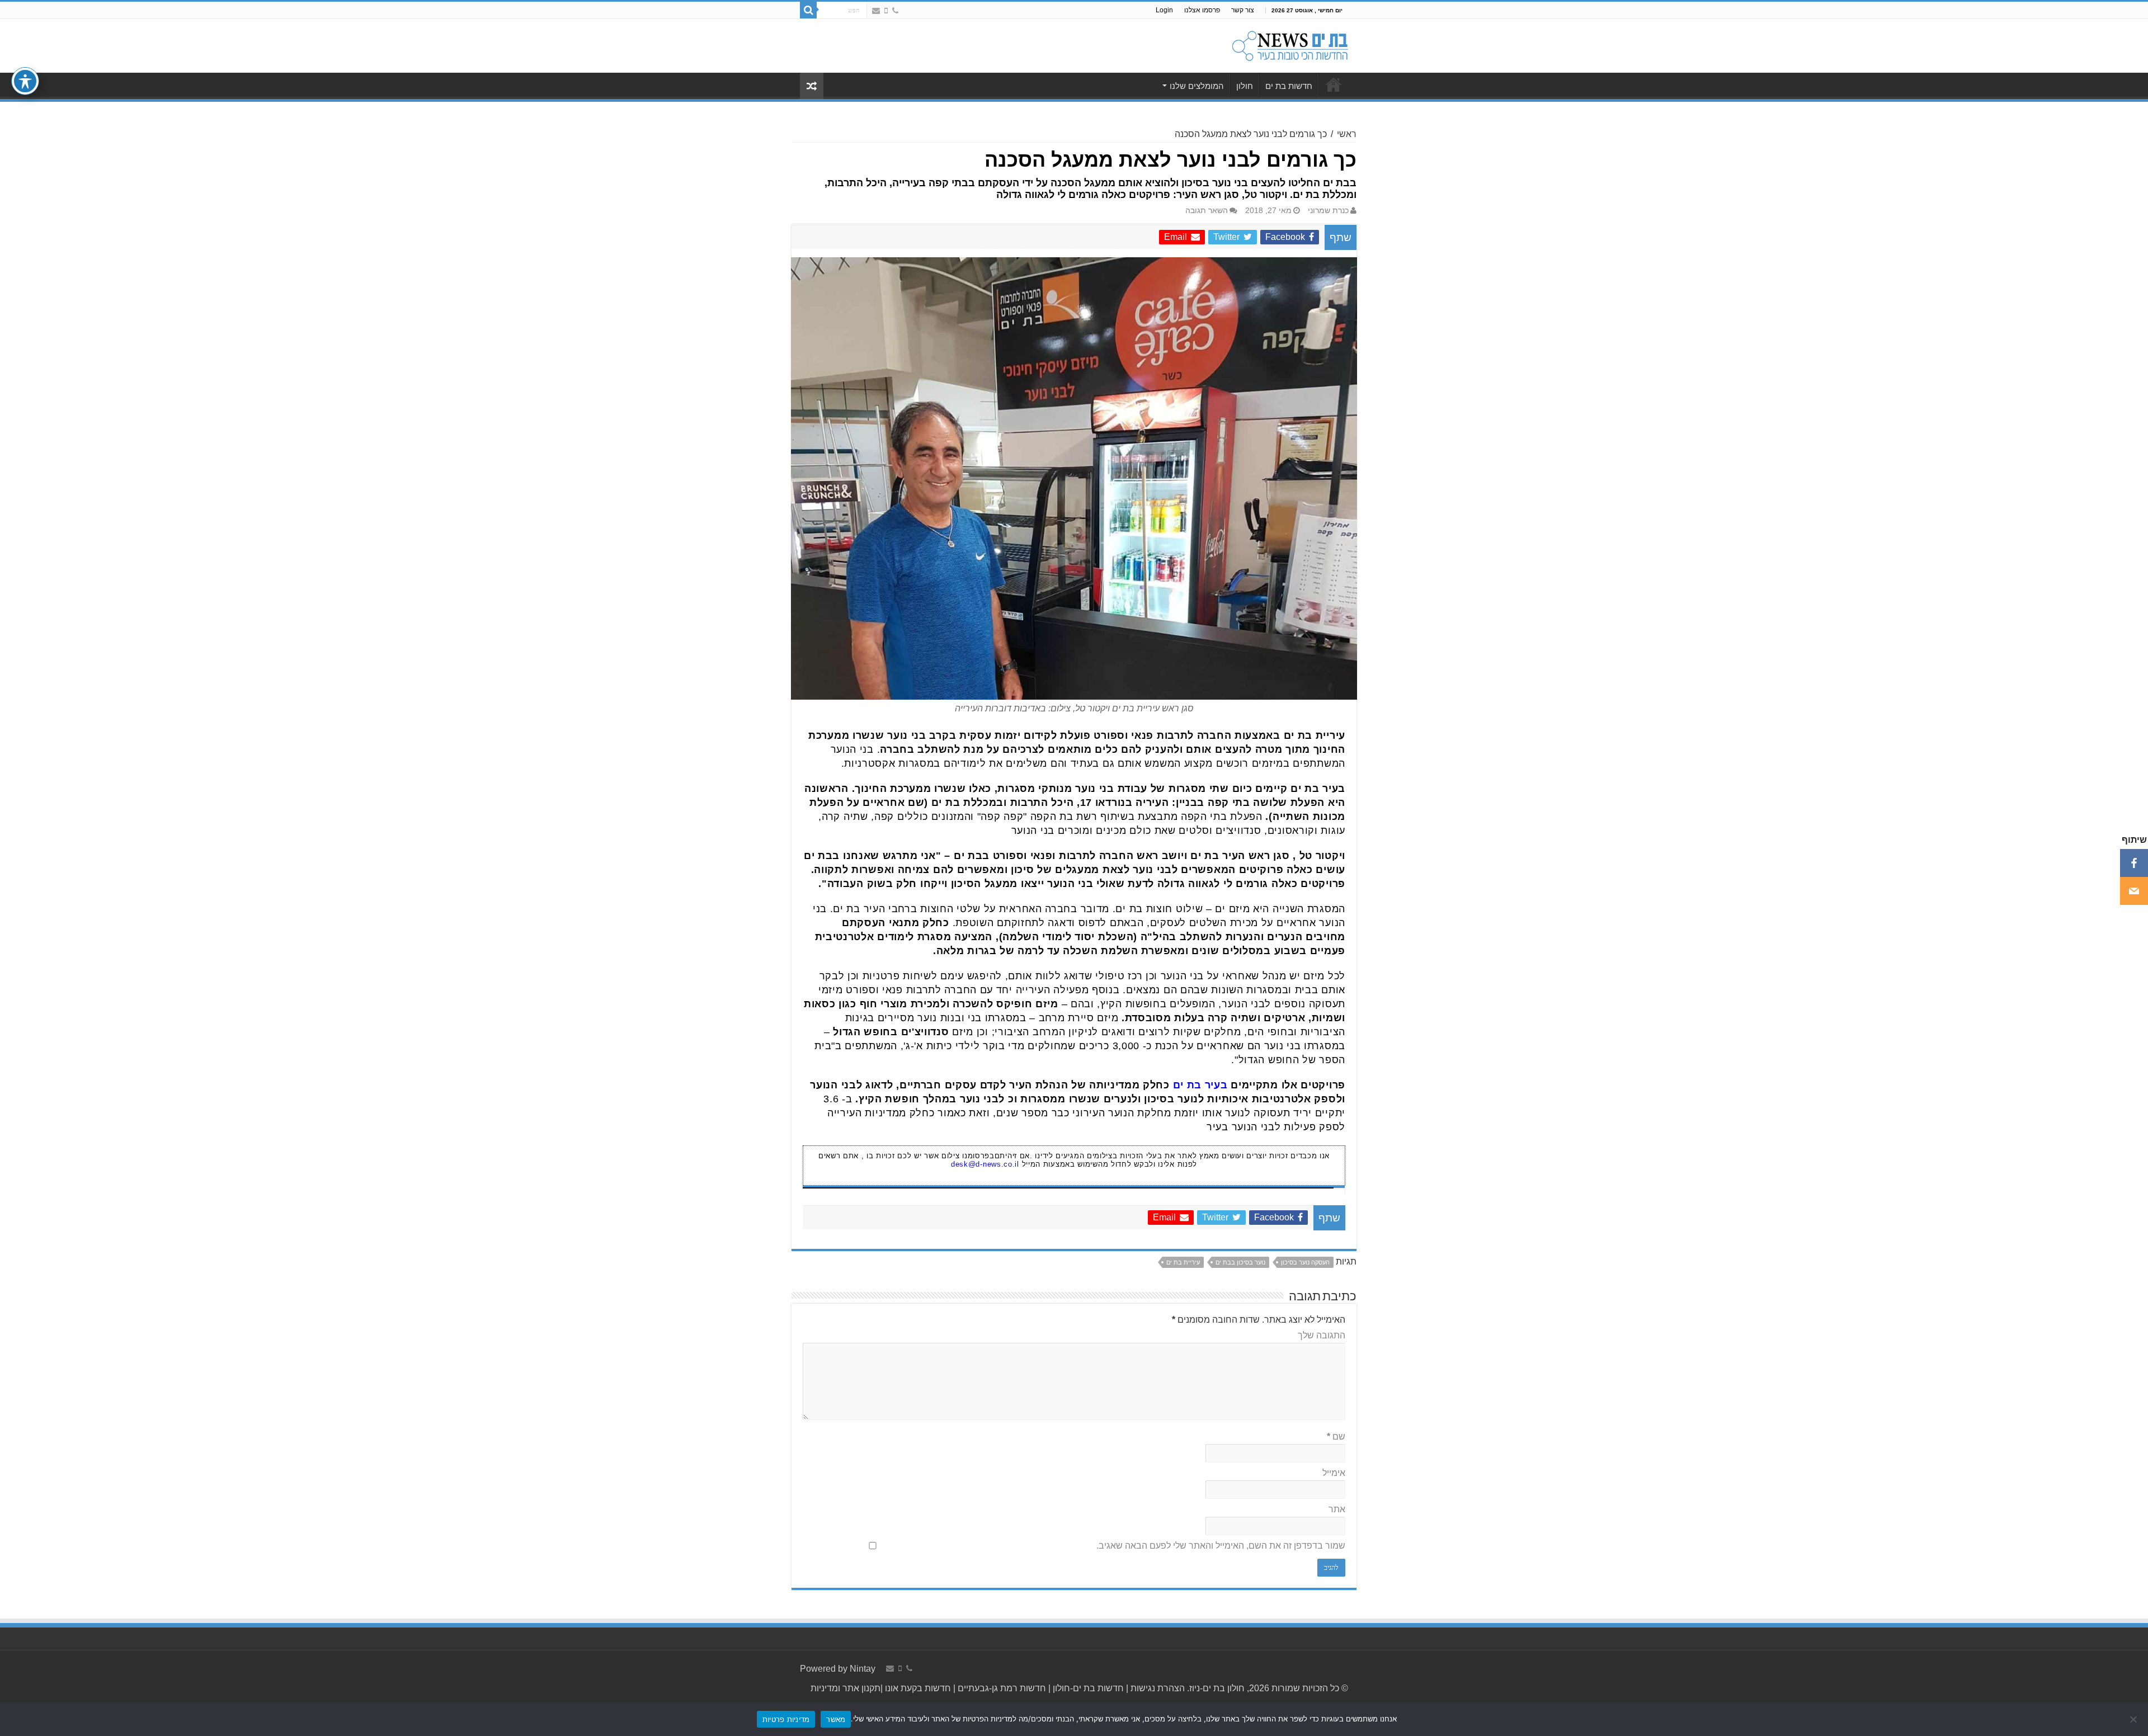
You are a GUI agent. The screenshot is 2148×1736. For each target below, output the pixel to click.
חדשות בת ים (1289, 86)
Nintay (863, 1669)
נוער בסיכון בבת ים (1240, 1262)
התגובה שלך (1322, 1335)
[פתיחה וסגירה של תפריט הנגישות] (25, 81)
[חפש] (808, 10)
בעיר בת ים (1200, 1085)
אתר (1337, 1509)
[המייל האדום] (876, 11)
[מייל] (2134, 891)
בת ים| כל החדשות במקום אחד (1334, 84)
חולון (1245, 86)
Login (1164, 10)
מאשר (836, 1719)
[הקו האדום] (886, 11)
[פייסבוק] (2134, 863)
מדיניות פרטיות (786, 1719)
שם (1336, 1437)
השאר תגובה (1207, 211)
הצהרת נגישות (1157, 1688)
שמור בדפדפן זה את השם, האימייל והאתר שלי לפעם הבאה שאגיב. (1221, 1546)
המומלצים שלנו (1197, 86)
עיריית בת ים (1183, 1262)
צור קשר (1243, 10)
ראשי (1347, 134)
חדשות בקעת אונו (918, 1688)
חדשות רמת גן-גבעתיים (1001, 1688)
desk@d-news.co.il (985, 1164)
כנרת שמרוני (1328, 211)
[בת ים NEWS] (1289, 44)
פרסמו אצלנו (1202, 10)
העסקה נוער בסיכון (1305, 1262)
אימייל (1334, 1473)
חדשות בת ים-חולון (1087, 1688)
